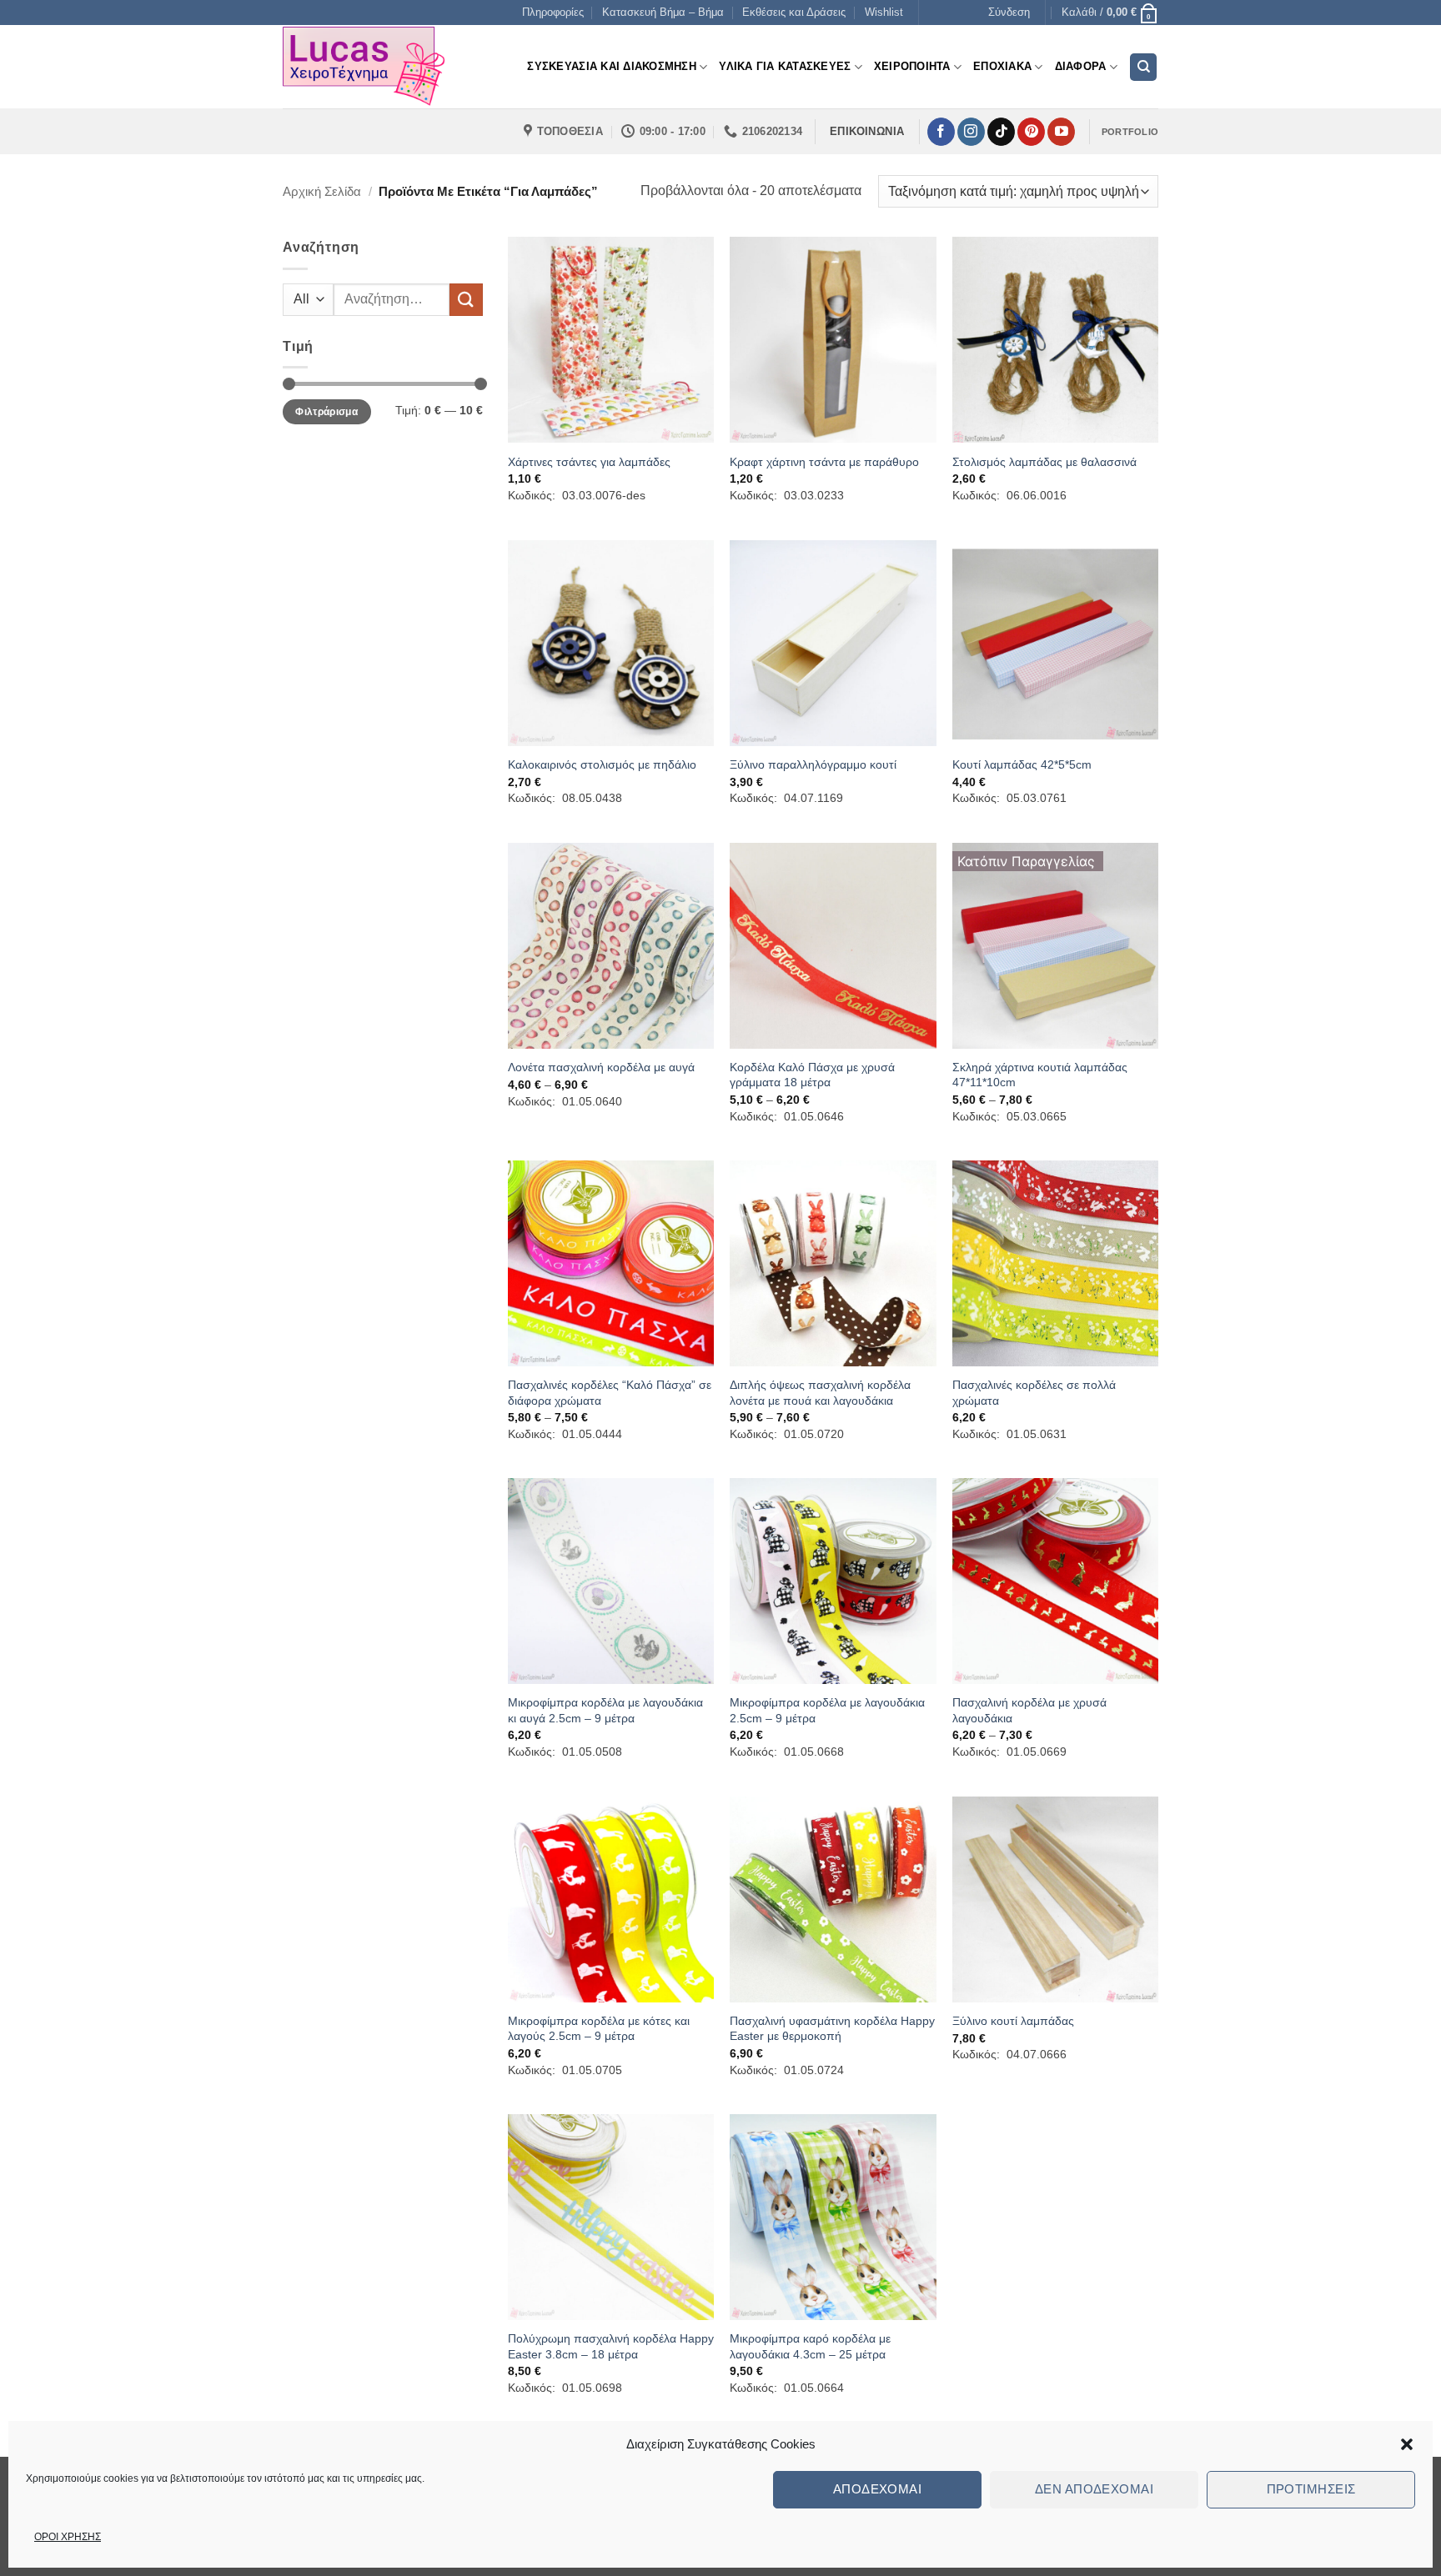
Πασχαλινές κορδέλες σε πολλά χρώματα (1034, 1393)
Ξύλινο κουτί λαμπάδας (1013, 2021)
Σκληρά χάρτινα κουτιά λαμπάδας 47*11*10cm (1040, 1075)
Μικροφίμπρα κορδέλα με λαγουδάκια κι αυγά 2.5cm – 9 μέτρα (605, 1710)
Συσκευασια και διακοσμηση (611, 66)
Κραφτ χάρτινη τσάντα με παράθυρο (824, 462)
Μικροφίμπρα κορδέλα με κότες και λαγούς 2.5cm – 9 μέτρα (599, 2029)
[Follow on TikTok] (1001, 132)
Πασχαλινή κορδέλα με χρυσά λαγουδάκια (1029, 1710)
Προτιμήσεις (1311, 2489)
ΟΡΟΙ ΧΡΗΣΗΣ (68, 2537)
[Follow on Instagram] (971, 132)
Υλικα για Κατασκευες (785, 66)
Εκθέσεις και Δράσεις (794, 12)
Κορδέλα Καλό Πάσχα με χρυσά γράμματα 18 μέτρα (812, 1075)
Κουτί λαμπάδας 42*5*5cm (1022, 764)
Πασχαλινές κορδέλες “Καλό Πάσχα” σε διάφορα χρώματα (610, 1393)
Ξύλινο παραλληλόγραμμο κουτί (813, 764)
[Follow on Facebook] (941, 132)
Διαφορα (1081, 66)
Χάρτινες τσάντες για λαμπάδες (589, 462)
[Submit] (466, 300)
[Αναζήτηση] (1143, 67)
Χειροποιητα (912, 66)
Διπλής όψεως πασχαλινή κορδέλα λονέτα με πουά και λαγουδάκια (820, 1393)
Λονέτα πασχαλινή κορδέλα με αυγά (601, 1067)
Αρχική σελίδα (322, 191)
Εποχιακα (1002, 66)
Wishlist (884, 12)
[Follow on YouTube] (1061, 132)
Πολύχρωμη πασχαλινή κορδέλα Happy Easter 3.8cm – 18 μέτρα (611, 2346)
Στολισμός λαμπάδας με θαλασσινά (1044, 462)
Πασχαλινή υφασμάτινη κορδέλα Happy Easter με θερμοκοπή (832, 2029)
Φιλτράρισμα (326, 412)
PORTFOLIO (1130, 132)
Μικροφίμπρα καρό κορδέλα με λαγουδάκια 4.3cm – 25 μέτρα (810, 2346)
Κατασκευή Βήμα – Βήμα (663, 12)
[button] (1407, 2444)
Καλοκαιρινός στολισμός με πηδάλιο (602, 764)
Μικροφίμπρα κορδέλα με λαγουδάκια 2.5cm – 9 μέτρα (827, 1710)
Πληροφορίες (553, 12)
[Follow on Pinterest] (1031, 132)
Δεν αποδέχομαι (1094, 2489)
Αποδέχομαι (878, 2489)
